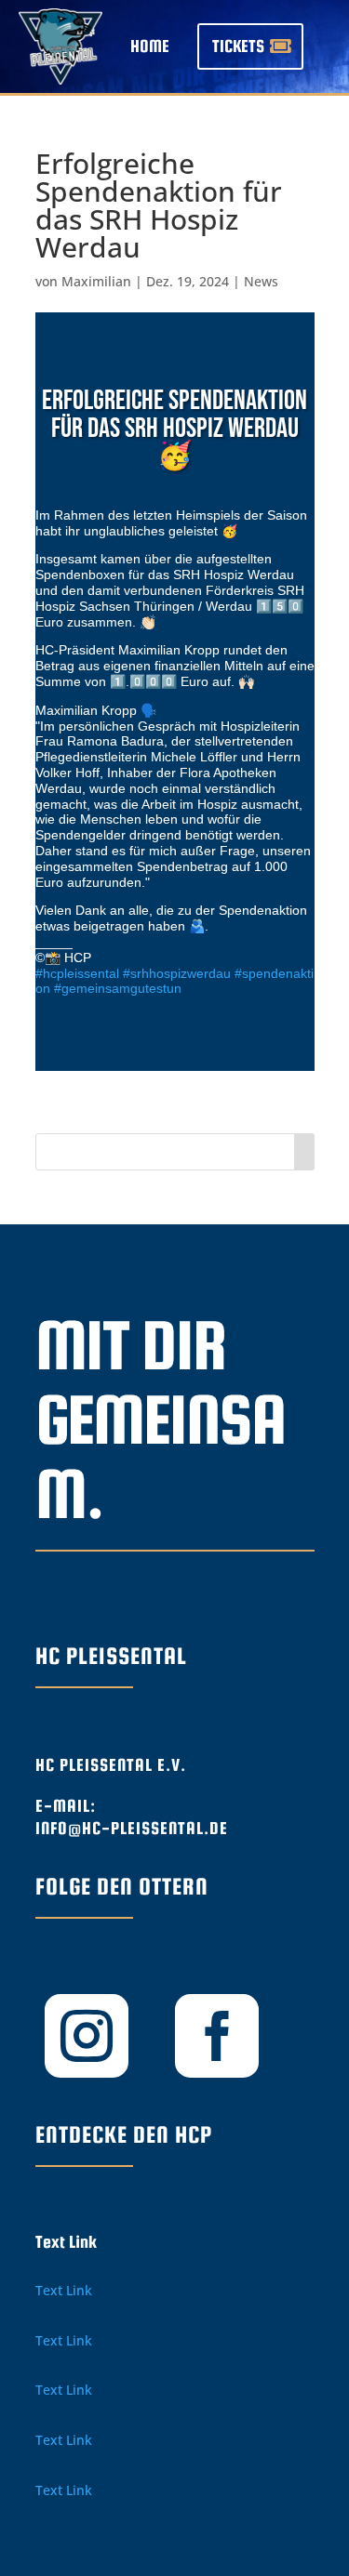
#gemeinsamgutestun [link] (118, 988)
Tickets (238, 46)
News (261, 281)
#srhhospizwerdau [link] (177, 973)
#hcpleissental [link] (77, 973)
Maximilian (96, 281)
